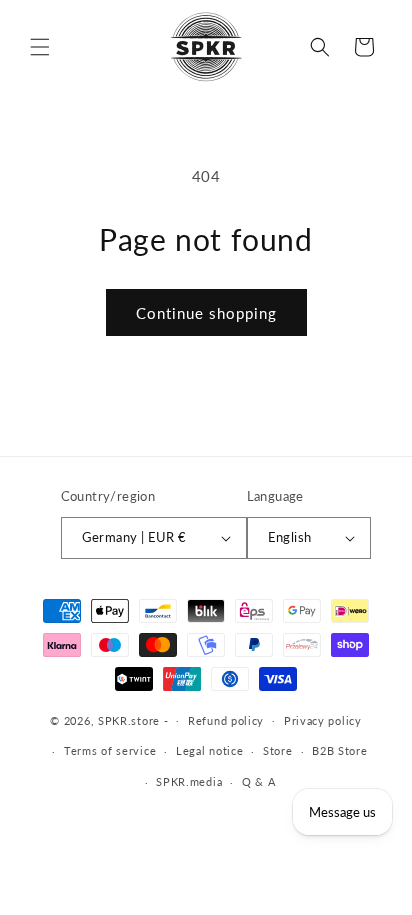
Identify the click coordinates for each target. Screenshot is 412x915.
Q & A (259, 781)
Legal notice (209, 750)
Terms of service (110, 750)
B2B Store (339, 750)
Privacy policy (323, 720)
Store (278, 750)
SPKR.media (189, 781)
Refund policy (226, 720)
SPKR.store (129, 719)
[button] (40, 47)
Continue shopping (206, 313)
